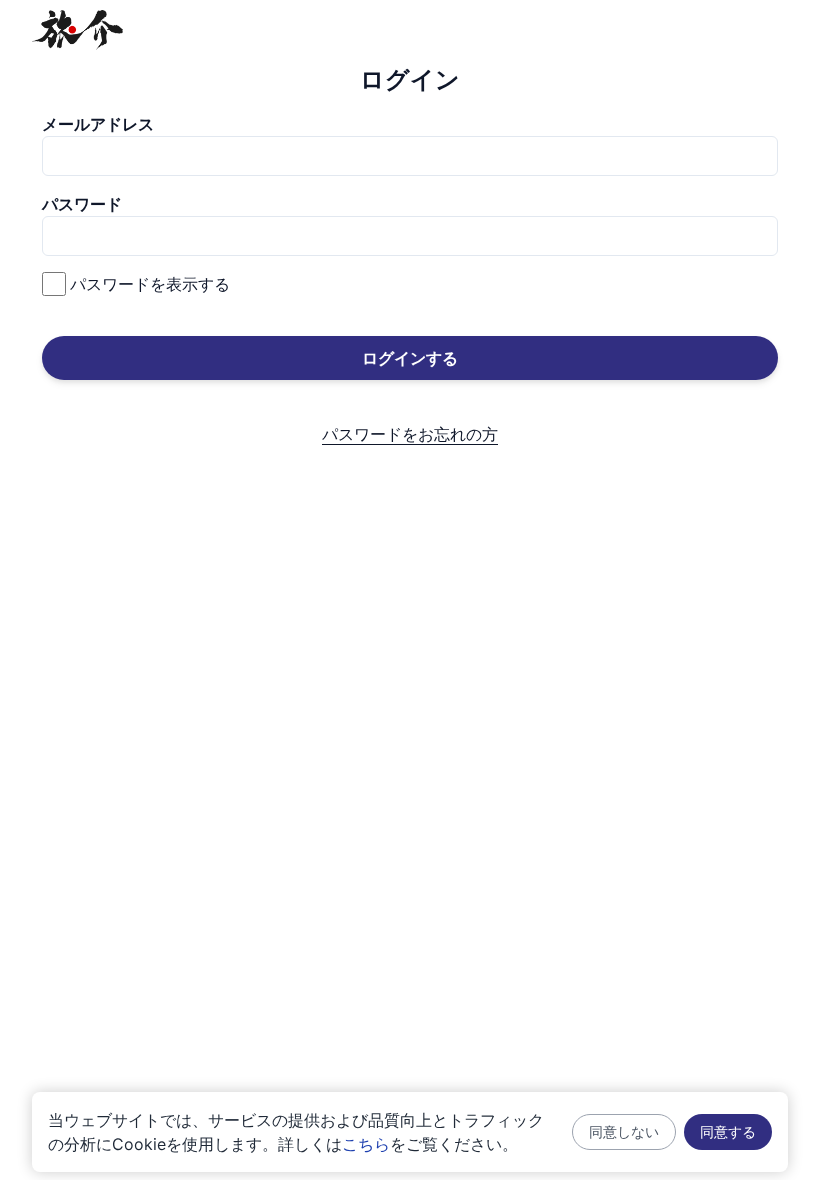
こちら (366, 1144)
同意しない (624, 1131)
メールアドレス (98, 124)
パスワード (82, 204)
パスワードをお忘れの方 (410, 434)
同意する (728, 1131)
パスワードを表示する (150, 284)
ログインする (410, 358)
